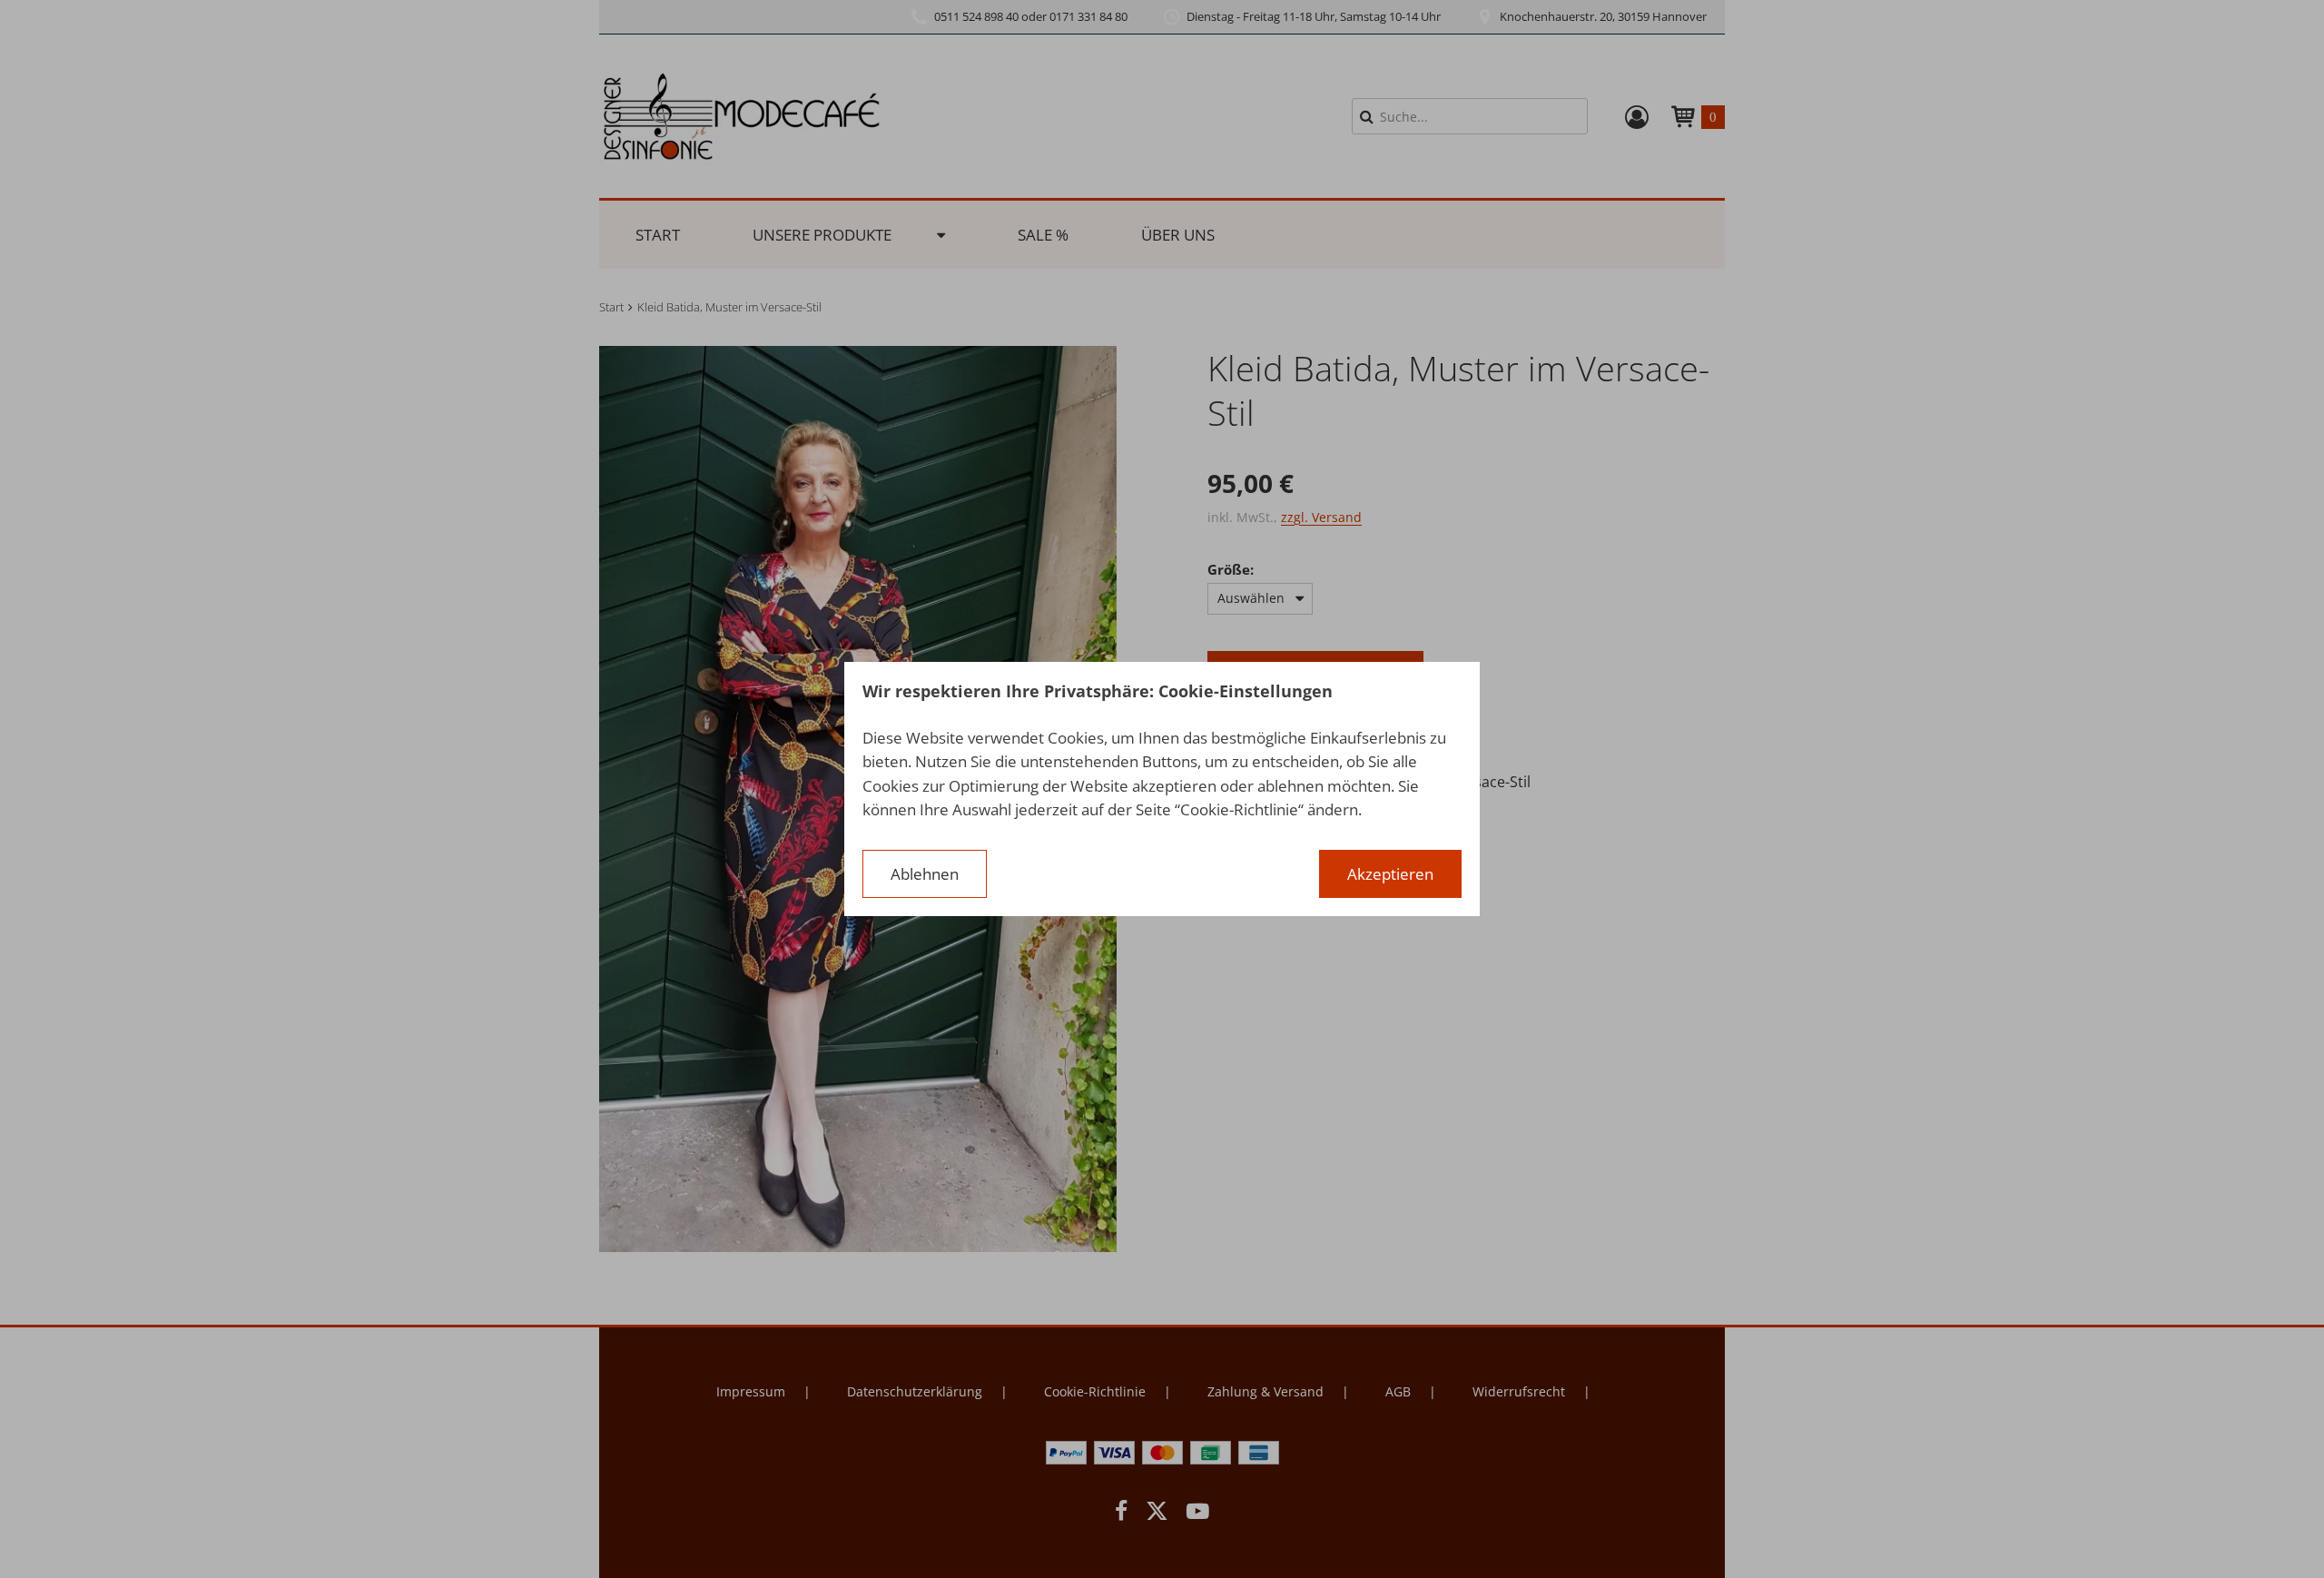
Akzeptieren (1390, 874)
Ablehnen (925, 874)
